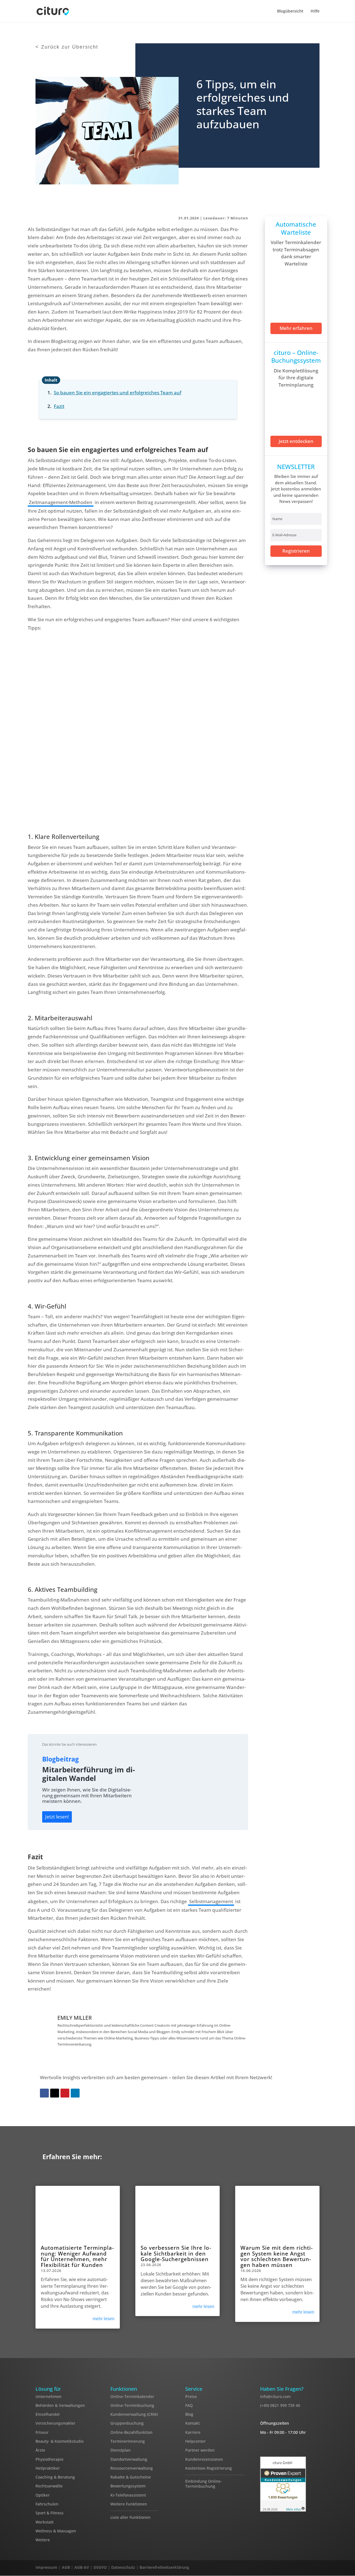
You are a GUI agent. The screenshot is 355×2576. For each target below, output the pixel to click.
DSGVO (100, 2567)
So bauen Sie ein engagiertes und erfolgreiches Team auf (118, 393)
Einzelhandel (48, 2414)
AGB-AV (82, 2567)
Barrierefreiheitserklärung (164, 2567)
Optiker (43, 2495)
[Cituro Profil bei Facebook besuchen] (293, 2569)
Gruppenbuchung (127, 2423)
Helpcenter (196, 2441)
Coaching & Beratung (55, 2477)
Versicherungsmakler (55, 2423)
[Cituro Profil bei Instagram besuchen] (305, 2569)
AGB (66, 2567)
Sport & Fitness (50, 2513)
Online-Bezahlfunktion (131, 2432)
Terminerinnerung (128, 2441)
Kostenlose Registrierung (209, 2468)
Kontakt (192, 2423)
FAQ (189, 2405)
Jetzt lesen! (57, 1817)
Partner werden (200, 2450)
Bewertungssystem (128, 2486)
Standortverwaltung (129, 2459)
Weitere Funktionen (129, 2504)
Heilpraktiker (48, 2468)
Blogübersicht (290, 11)
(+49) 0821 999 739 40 (280, 2405)
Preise (191, 2396)
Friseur (42, 2432)
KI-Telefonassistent (128, 2495)
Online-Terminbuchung (132, 2405)
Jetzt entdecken (296, 441)
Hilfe (315, 11)
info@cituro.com (275, 2396)
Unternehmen (49, 2396)
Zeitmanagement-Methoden (61, 502)
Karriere (193, 2432)
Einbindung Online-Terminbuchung (204, 2484)
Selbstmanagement (211, 1901)
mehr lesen (104, 2319)
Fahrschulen (47, 2504)
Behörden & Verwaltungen (60, 2405)
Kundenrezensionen (204, 2459)
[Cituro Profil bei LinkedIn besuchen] (317, 2569)
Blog (189, 2414)
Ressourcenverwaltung (132, 2468)
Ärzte (40, 2450)
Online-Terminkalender (132, 2396)
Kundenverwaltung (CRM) (134, 2414)
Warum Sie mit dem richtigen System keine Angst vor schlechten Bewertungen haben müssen (277, 2256)
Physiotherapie (50, 2459)
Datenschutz (123, 2567)
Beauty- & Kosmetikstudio (59, 2441)
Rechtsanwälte (49, 2486)
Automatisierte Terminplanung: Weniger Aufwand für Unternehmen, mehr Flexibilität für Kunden (77, 2256)
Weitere (43, 2540)
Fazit (59, 406)
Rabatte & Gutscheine (131, 2477)
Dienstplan (121, 2450)
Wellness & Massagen (56, 2531)
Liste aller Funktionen (130, 2518)
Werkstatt (45, 2522)
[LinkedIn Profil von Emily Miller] (95, 2018)
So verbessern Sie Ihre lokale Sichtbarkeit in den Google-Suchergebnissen (176, 2253)
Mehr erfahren (296, 328)
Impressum (46, 2567)
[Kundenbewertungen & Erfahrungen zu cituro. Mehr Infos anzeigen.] (283, 2485)
